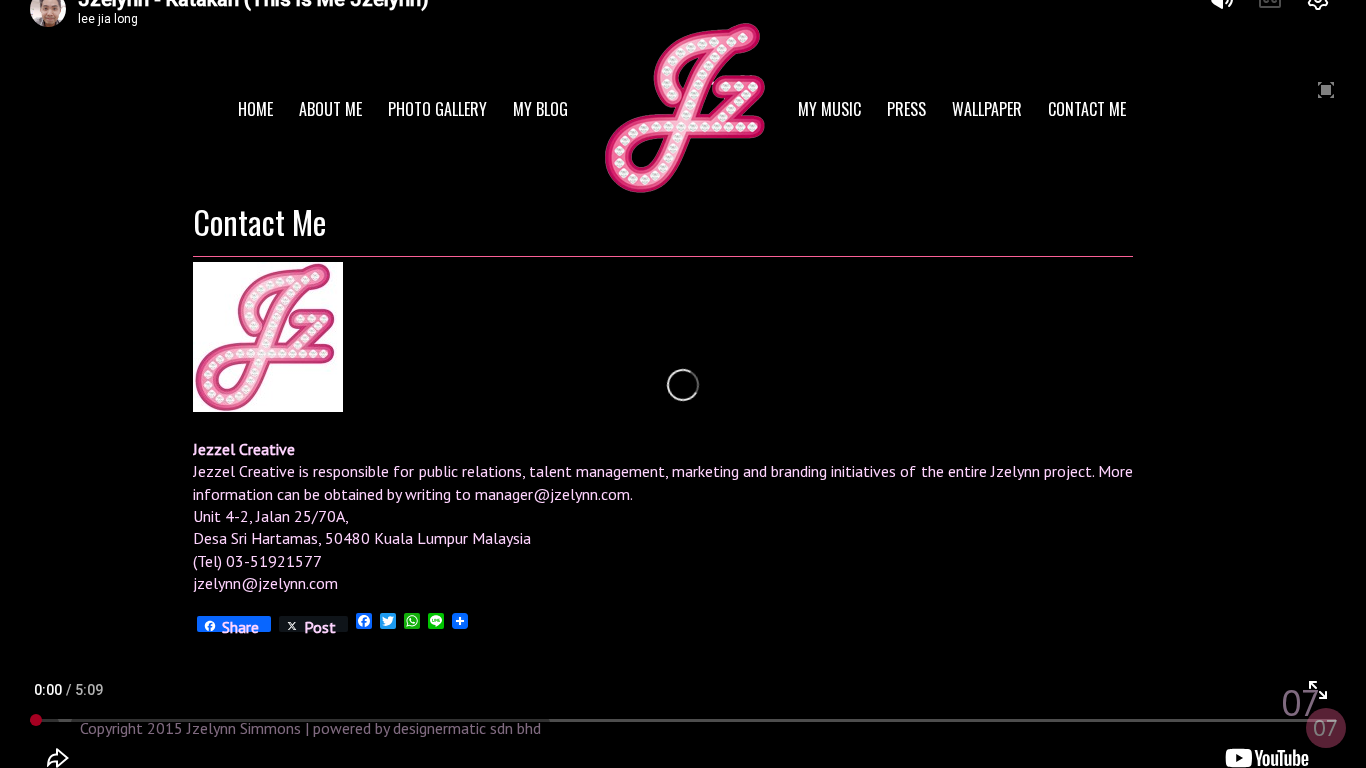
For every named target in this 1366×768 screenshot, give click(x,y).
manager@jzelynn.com (552, 494)
